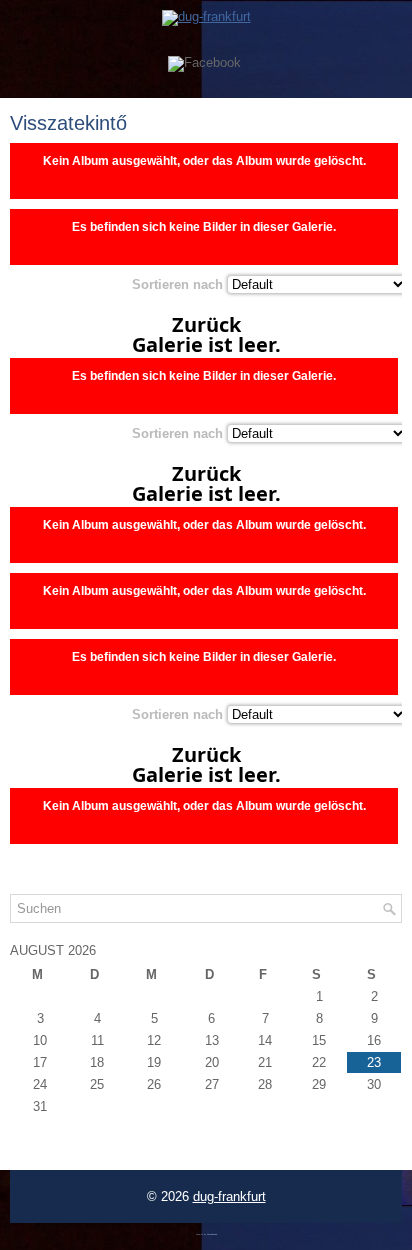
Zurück (206, 325)
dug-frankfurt (229, 1196)
